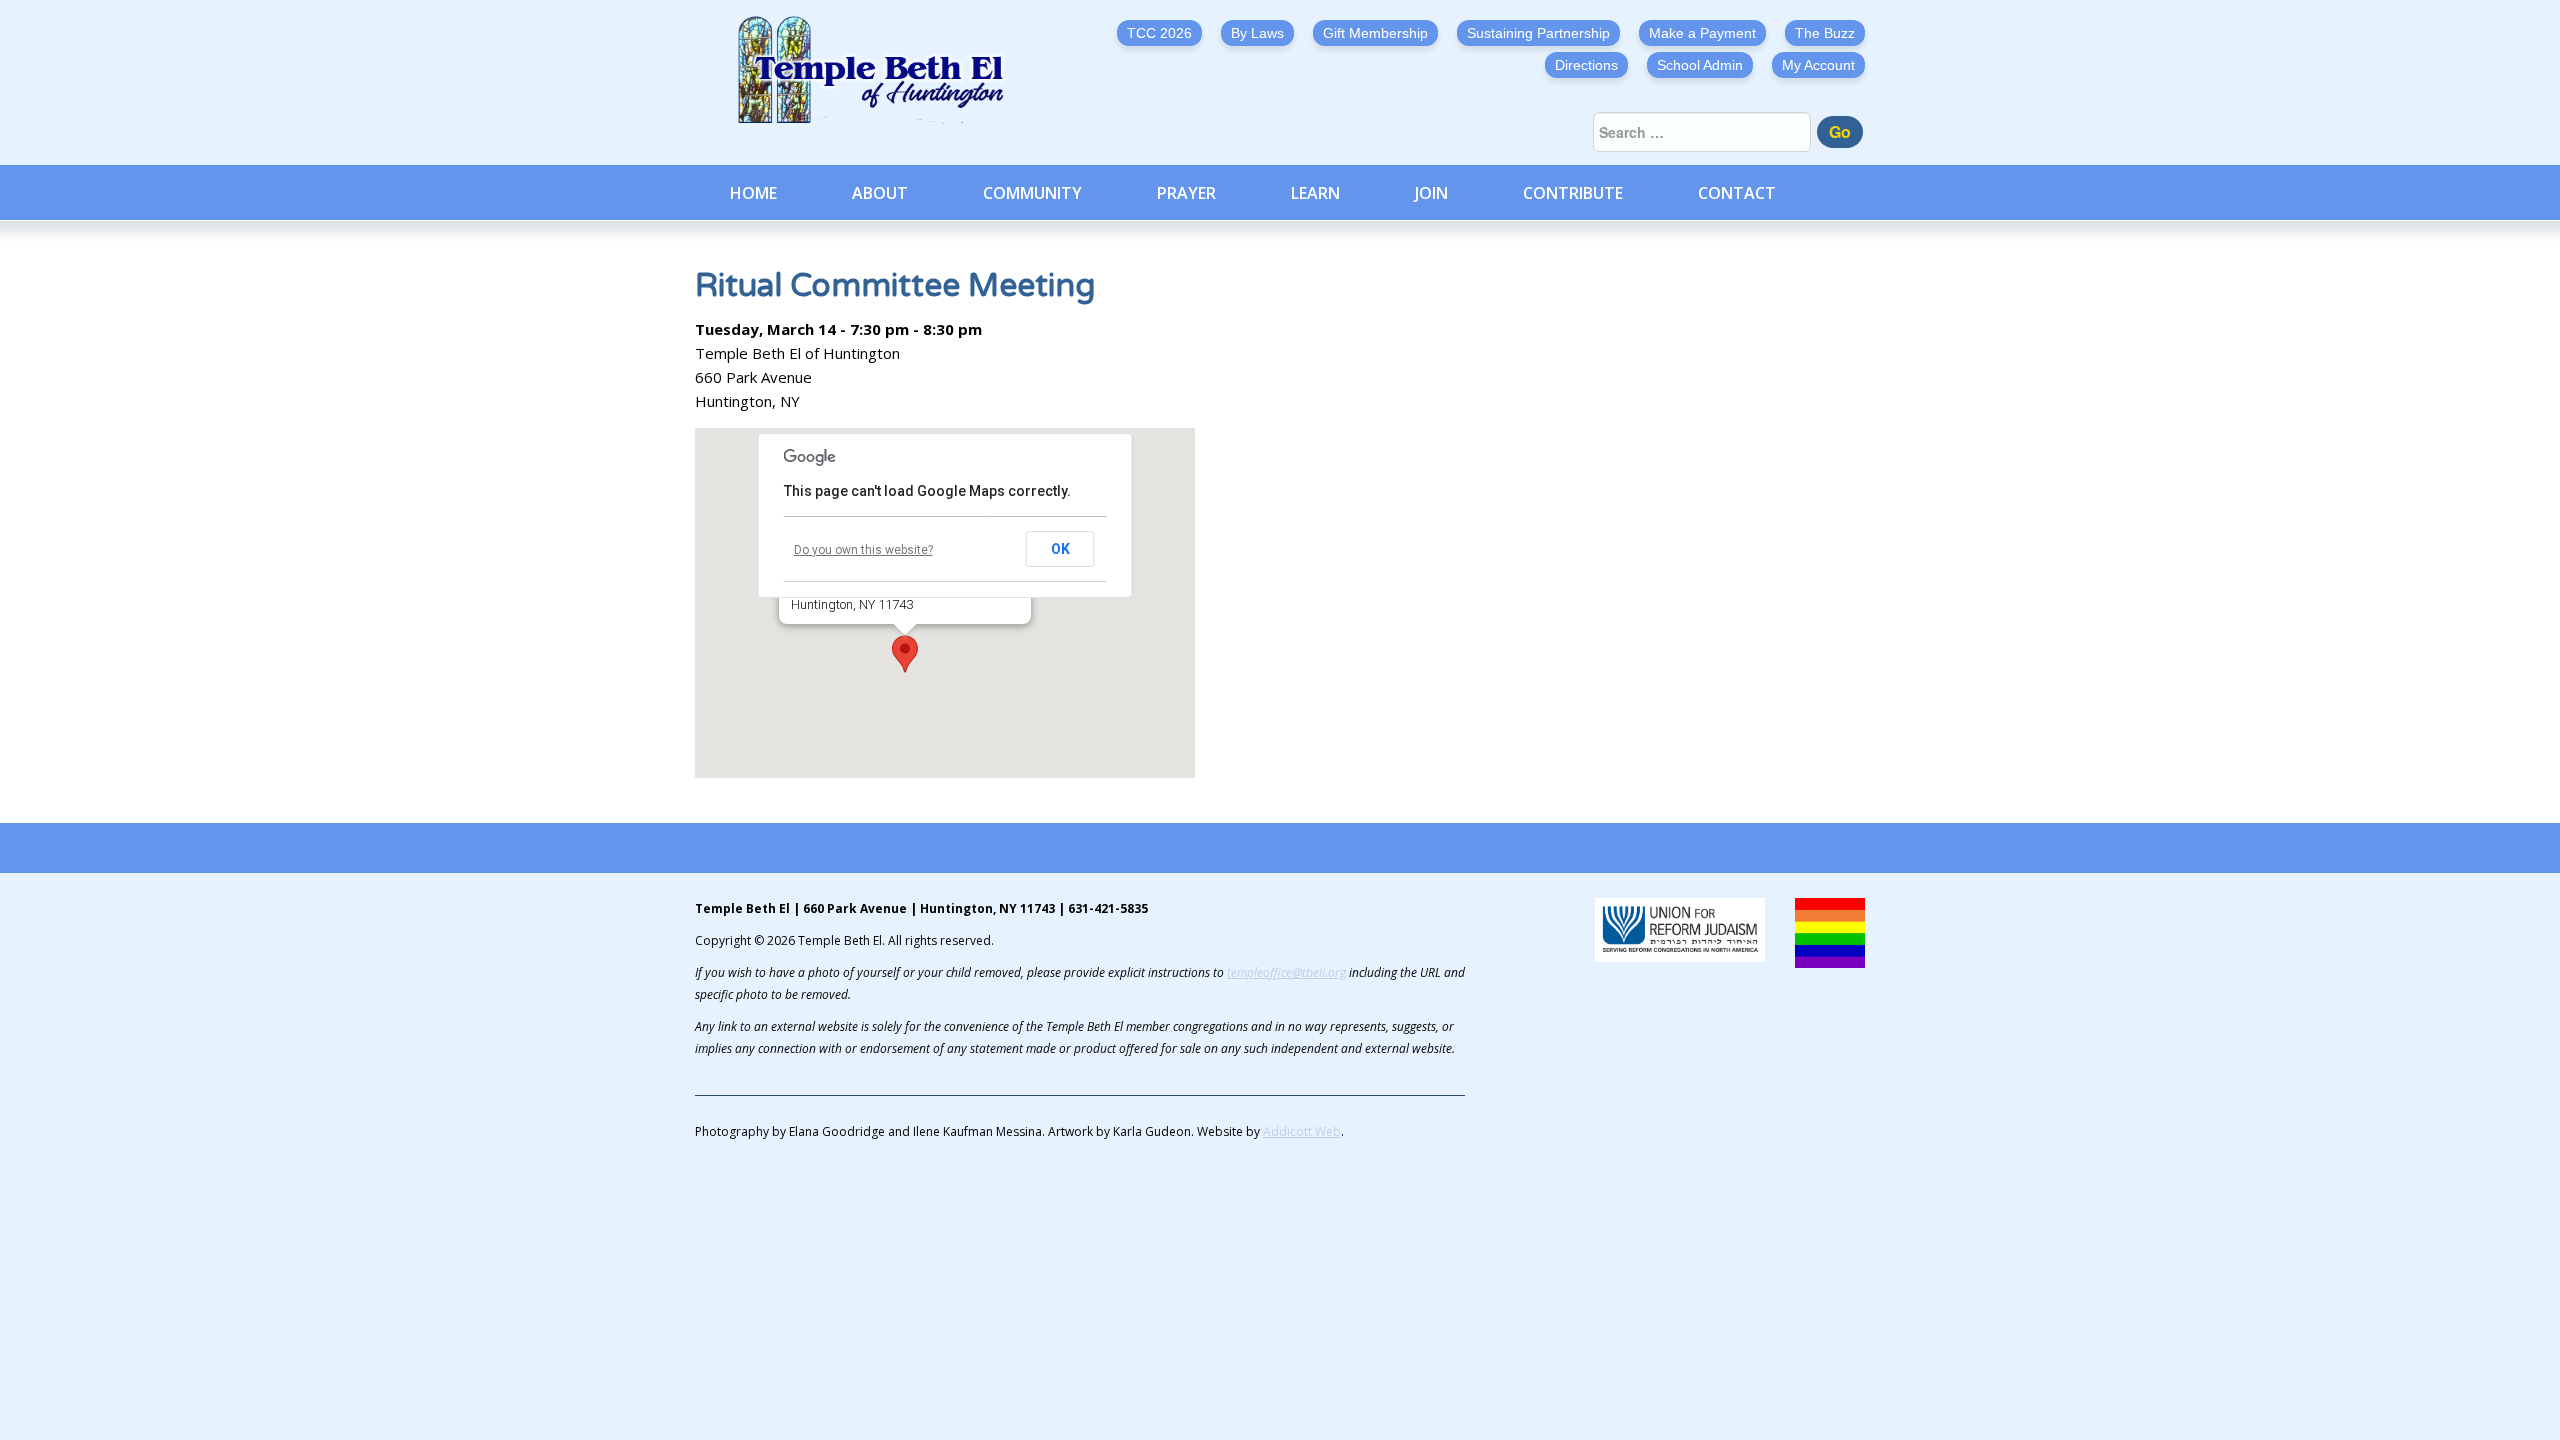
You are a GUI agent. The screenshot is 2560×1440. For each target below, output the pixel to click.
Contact (1737, 193)
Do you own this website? (863, 550)
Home (753, 193)
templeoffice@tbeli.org (1286, 972)
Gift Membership (1375, 33)
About (880, 193)
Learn (1315, 193)
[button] (905, 654)
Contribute (1573, 193)
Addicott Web (1302, 1131)
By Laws (1257, 33)
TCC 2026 (1159, 33)
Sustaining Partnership (1538, 33)
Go (1840, 131)
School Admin (1700, 65)
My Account (1818, 65)
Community (1032, 193)
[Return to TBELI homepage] (880, 70)
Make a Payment (1702, 33)
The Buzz (1825, 33)
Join (1431, 193)
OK (1060, 549)
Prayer (1186, 193)
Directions (1586, 65)
